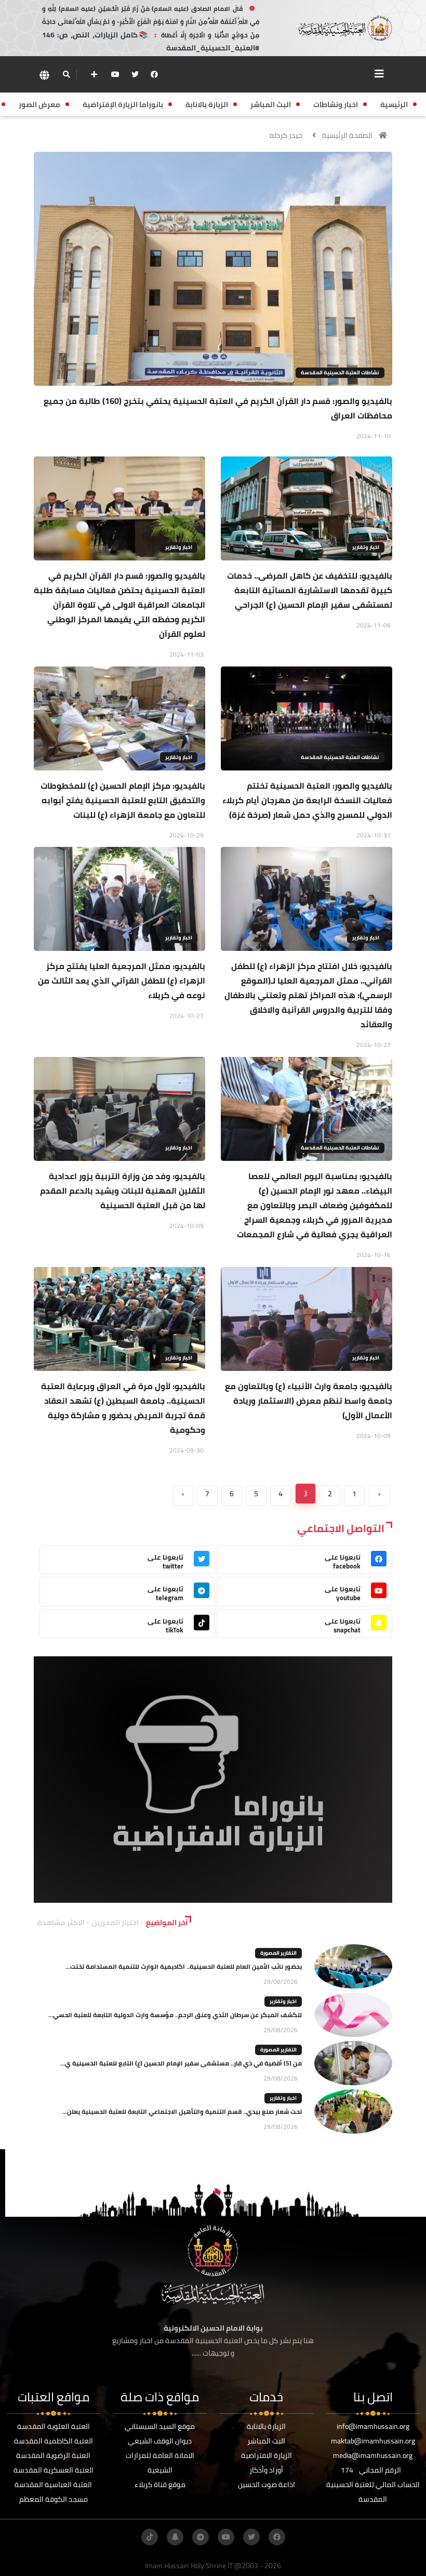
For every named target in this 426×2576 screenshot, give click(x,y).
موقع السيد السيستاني (160, 2426)
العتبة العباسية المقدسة (53, 2485)
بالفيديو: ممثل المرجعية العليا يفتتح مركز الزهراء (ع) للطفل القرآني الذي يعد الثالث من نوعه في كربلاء (122, 980)
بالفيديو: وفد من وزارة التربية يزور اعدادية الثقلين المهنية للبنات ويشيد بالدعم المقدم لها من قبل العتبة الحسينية (123, 1191)
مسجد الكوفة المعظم (54, 2499)
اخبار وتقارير (366, 547)
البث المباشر (266, 2441)
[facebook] (154, 74)
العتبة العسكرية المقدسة (54, 2470)
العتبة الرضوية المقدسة (53, 2455)
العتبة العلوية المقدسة (54, 2426)
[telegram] (201, 2537)
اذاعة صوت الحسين (267, 2485)
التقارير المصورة (278, 1953)
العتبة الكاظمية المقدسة (54, 2441)
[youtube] (115, 74)
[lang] (44, 75)
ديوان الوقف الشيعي (160, 2441)
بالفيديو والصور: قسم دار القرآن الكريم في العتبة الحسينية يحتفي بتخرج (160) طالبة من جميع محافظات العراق (218, 408)
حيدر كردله (286, 135)
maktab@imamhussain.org (373, 2441)
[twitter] (135, 74)
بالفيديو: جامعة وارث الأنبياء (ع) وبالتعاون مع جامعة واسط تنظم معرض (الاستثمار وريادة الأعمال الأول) (309, 1401)
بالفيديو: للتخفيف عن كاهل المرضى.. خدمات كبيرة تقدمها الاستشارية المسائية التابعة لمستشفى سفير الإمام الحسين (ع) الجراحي (310, 590)
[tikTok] (150, 2537)
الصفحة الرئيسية (347, 135)
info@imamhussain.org (373, 2426)
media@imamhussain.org (373, 2455)
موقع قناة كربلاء (160, 2485)
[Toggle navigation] (379, 74)
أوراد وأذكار (266, 2470)
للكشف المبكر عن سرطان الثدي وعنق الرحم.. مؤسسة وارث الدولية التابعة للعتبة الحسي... (175, 2015)
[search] (66, 74)
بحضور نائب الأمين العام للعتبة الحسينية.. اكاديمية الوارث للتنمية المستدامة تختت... (184, 1966)
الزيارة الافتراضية (267, 2455)
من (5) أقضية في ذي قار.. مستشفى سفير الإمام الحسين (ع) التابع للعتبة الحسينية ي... (181, 2063)
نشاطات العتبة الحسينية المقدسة (340, 372)
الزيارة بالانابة (266, 2426)
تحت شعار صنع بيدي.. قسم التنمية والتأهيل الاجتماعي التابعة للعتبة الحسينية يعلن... (182, 2111)
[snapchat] (175, 2537)
